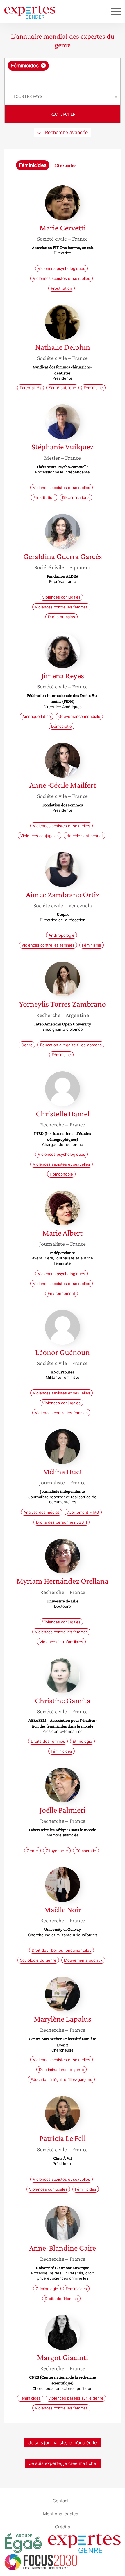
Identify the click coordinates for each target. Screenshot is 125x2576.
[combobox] (63, 73)
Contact (61, 2500)
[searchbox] (63, 79)
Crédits (63, 2527)
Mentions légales (61, 2513)
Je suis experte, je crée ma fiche (63, 2463)
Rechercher (63, 114)
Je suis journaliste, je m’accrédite (63, 2443)
